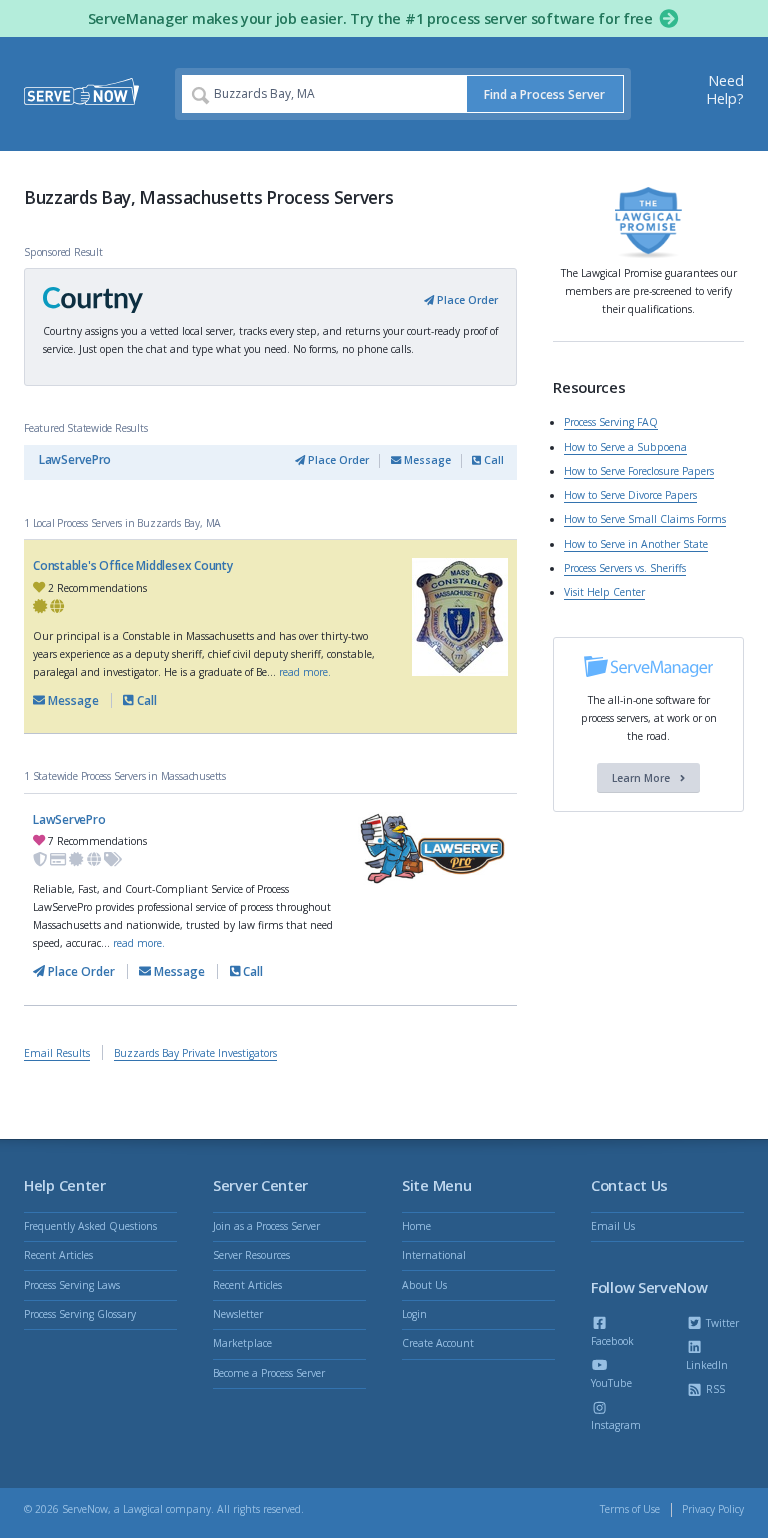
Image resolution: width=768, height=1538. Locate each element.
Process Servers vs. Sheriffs (625, 568)
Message (426, 460)
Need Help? (725, 89)
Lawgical (143, 1509)
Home (416, 1226)
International (434, 1255)
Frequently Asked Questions (90, 1226)
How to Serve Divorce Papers (630, 495)
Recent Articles (58, 1255)
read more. (305, 672)
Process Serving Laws (72, 1285)
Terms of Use (630, 1509)
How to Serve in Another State (636, 544)
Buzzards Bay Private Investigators (195, 1053)
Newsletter (238, 1314)
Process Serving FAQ (611, 422)
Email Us (613, 1226)
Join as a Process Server (266, 1226)
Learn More (642, 778)
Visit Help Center (604, 592)
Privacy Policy (713, 1509)
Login (414, 1314)
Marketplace (242, 1343)
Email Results (57, 1053)
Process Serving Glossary (80, 1314)
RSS (714, 1389)
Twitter (721, 1323)
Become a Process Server (269, 1373)
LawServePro (75, 459)
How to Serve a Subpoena (625, 447)
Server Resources (251, 1255)
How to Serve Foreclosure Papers (639, 471)
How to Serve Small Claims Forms (645, 519)
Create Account (438, 1343)
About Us (424, 1285)
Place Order (466, 300)
